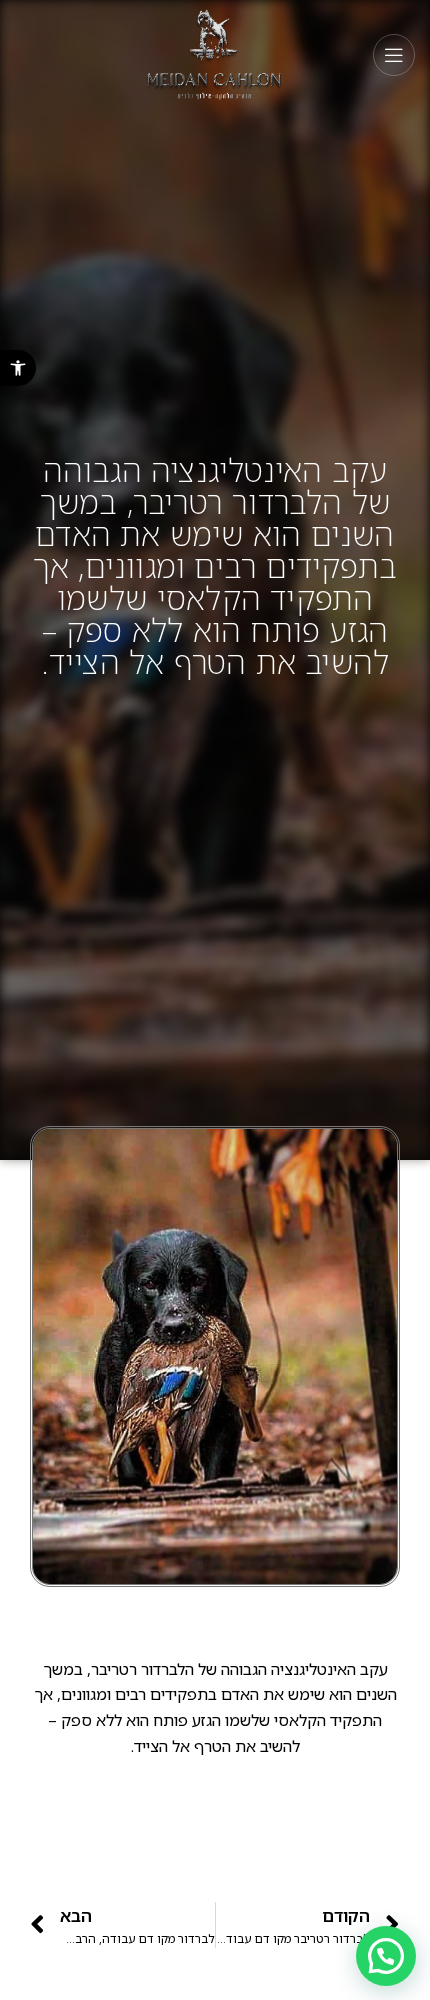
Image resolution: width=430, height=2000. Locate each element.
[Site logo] (215, 53)
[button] (18, 368)
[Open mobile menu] (394, 55)
